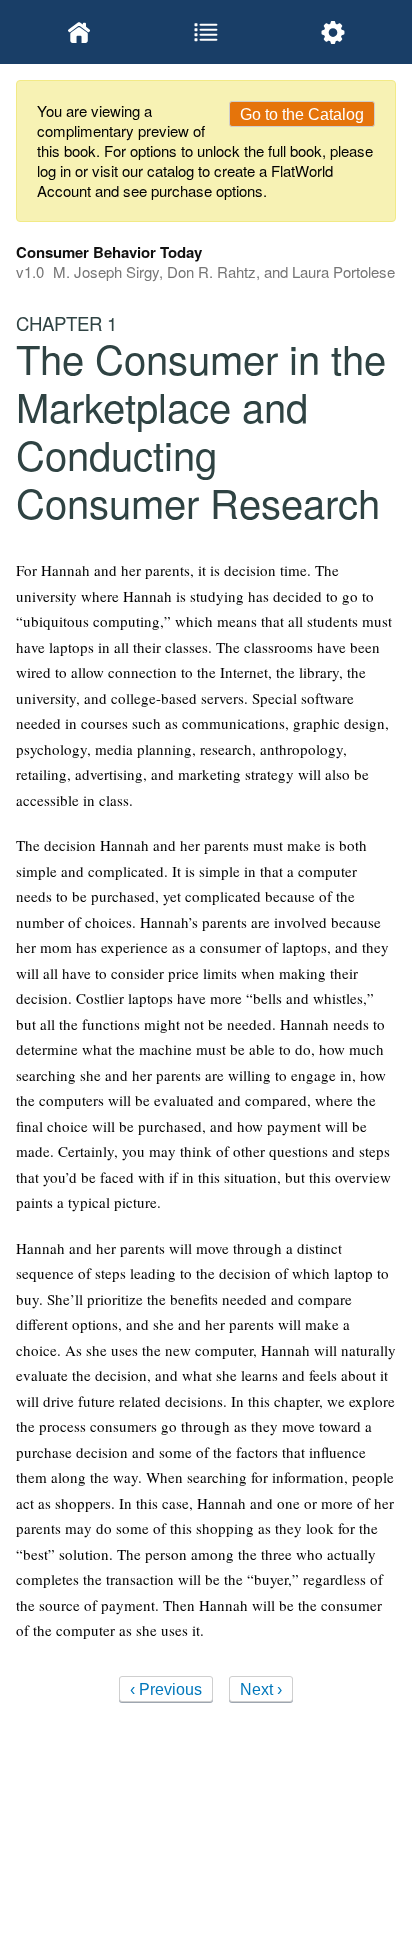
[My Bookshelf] (79, 32)
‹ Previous (166, 1689)
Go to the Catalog (302, 114)
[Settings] (332, 32)
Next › (261, 1689)
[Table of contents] (206, 32)
